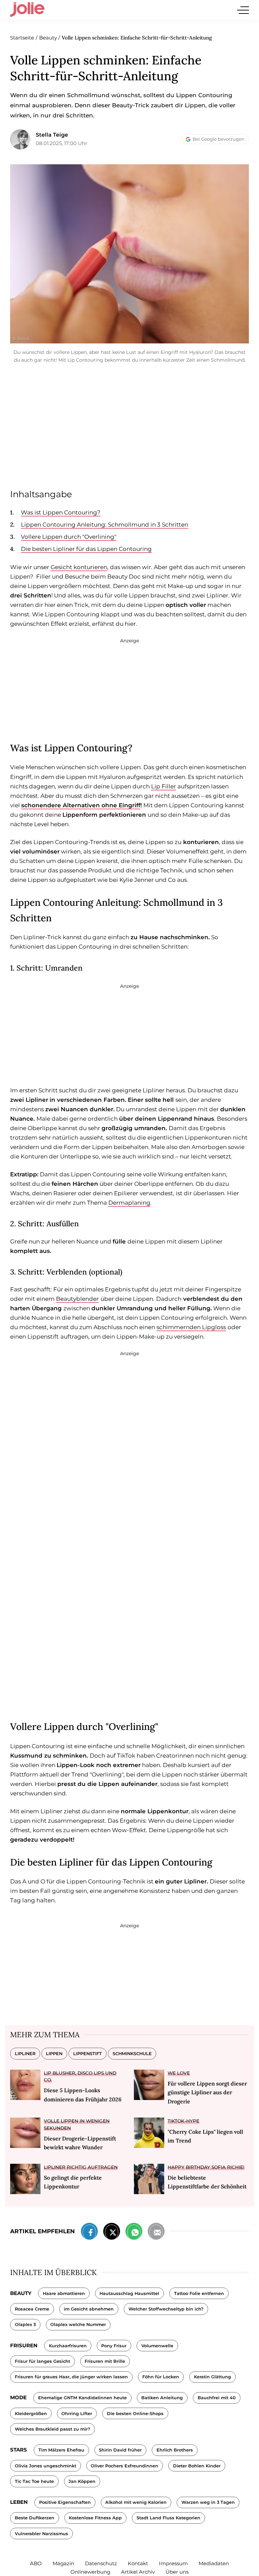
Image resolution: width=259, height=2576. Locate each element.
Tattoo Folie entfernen (199, 2293)
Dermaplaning (129, 1203)
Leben (19, 2502)
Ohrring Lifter (77, 2414)
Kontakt (138, 2563)
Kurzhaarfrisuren (68, 2346)
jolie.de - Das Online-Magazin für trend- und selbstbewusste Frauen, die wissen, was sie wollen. (27, 10)
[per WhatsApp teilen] (134, 2233)
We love (179, 2073)
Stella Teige (52, 135)
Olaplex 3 (25, 2325)
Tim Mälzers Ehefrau (61, 2450)
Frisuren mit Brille (105, 2361)
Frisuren (24, 2345)
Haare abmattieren (64, 2293)
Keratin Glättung (212, 2377)
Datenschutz (101, 2563)
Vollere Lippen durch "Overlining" (69, 537)
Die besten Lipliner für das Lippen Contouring (86, 549)
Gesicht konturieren (79, 567)
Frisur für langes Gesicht (42, 2361)
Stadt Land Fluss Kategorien (168, 2518)
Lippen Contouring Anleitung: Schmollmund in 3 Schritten (105, 525)
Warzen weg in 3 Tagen (208, 2502)
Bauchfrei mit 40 (217, 2398)
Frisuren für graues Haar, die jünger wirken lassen (71, 2377)
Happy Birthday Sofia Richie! (206, 2167)
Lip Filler (164, 786)
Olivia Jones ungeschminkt (46, 2466)
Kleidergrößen (31, 2414)
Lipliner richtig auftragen (81, 2167)
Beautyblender (77, 1299)
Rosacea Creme (32, 2309)
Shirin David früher (120, 2450)
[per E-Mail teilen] (156, 2233)
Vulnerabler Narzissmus (41, 2534)
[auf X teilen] (112, 2233)
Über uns (177, 2572)
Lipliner (25, 2054)
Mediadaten (214, 2563)
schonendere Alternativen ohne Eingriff (81, 805)
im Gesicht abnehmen (89, 2309)
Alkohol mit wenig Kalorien (136, 2502)
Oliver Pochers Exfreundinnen (124, 2466)
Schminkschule (132, 2054)
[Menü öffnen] (243, 10)
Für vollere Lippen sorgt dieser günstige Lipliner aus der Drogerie (207, 2092)
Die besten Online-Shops (135, 2414)
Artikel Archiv (138, 2572)
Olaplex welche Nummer (78, 2325)
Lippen (54, 2054)
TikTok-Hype (183, 2121)
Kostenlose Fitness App (95, 2518)
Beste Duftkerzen (35, 2518)
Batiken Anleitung (162, 2398)
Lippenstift (88, 2054)
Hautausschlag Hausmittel (129, 2293)
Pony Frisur (114, 2346)
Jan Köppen (82, 2481)
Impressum (173, 2563)
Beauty (21, 2293)
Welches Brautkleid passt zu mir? (52, 2429)
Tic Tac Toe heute (34, 2481)
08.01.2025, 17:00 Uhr (62, 143)
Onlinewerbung (90, 2572)
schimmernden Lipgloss (191, 1327)
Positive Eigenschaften (65, 2502)
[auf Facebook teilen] (89, 2233)
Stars (19, 2450)
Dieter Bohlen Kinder (197, 2466)
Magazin (63, 2563)
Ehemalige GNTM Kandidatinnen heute (82, 2398)
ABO (36, 2563)
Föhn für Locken (161, 2377)
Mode (18, 2397)
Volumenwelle (157, 2346)
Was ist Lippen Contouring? (61, 512)
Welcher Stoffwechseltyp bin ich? (166, 2309)
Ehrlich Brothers (175, 2450)
